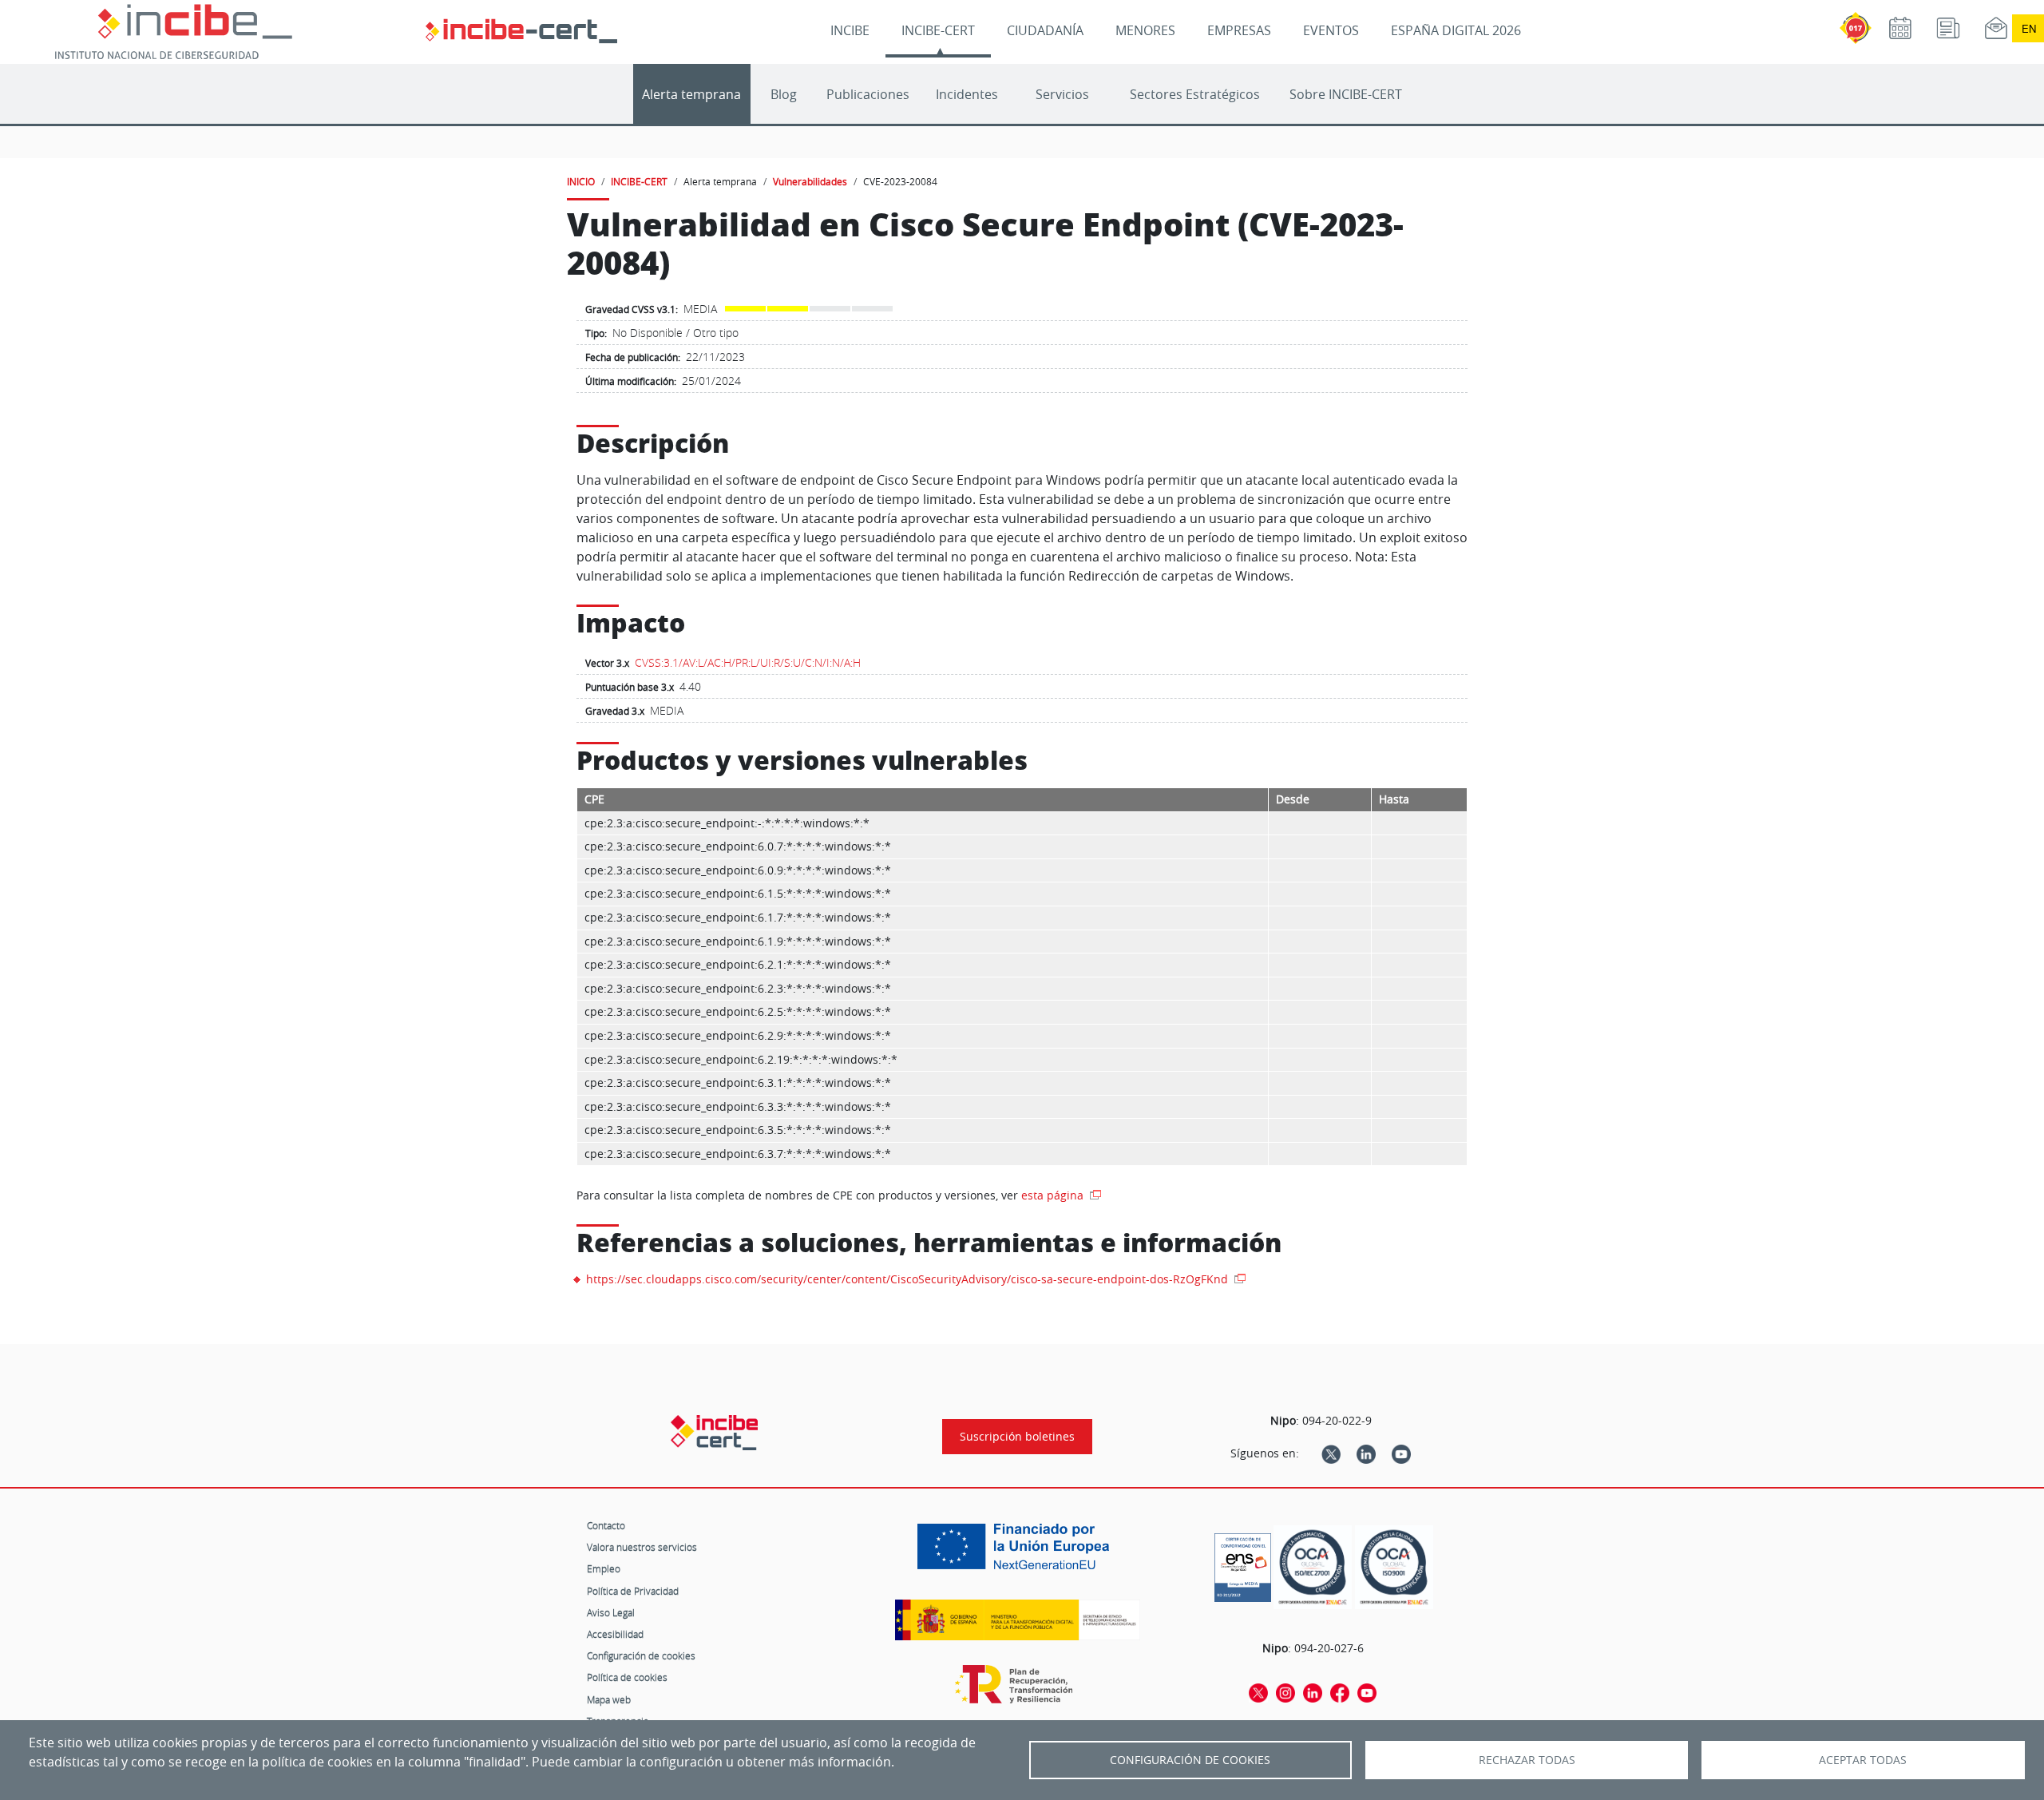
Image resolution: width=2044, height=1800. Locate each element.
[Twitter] (1331, 1453)
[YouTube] (1401, 1453)
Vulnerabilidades (810, 181)
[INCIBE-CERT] (714, 1433)
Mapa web (609, 1699)
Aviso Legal (611, 1612)
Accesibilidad (615, 1634)
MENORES (1145, 30)
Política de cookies (627, 1677)
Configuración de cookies (641, 1655)
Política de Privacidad (633, 1591)
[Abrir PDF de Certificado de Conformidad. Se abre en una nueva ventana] (1243, 1564)
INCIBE (850, 30)
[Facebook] (1340, 1692)
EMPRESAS (1239, 30)
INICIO (581, 181)
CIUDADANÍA (1045, 30)
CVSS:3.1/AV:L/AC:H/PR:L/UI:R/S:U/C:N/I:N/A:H (748, 662)
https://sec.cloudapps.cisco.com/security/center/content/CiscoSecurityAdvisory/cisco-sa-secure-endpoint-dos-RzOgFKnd (909, 1279)
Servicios (1062, 94)
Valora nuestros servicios (642, 1547)
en (2029, 28)
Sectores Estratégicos (1195, 94)
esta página (1054, 1195)
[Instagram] (1285, 1692)
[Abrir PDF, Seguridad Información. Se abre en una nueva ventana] (1313, 1567)
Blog (784, 94)
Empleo (604, 1568)
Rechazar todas (1527, 1760)
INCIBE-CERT (938, 30)
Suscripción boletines (1017, 1437)
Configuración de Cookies (1190, 1760)
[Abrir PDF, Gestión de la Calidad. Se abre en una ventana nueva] (1394, 1567)
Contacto (606, 1525)
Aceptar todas (1863, 1760)
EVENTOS (1331, 30)
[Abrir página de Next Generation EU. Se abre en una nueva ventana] (1017, 1552)
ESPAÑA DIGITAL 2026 (1456, 30)
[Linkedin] (1366, 1453)
